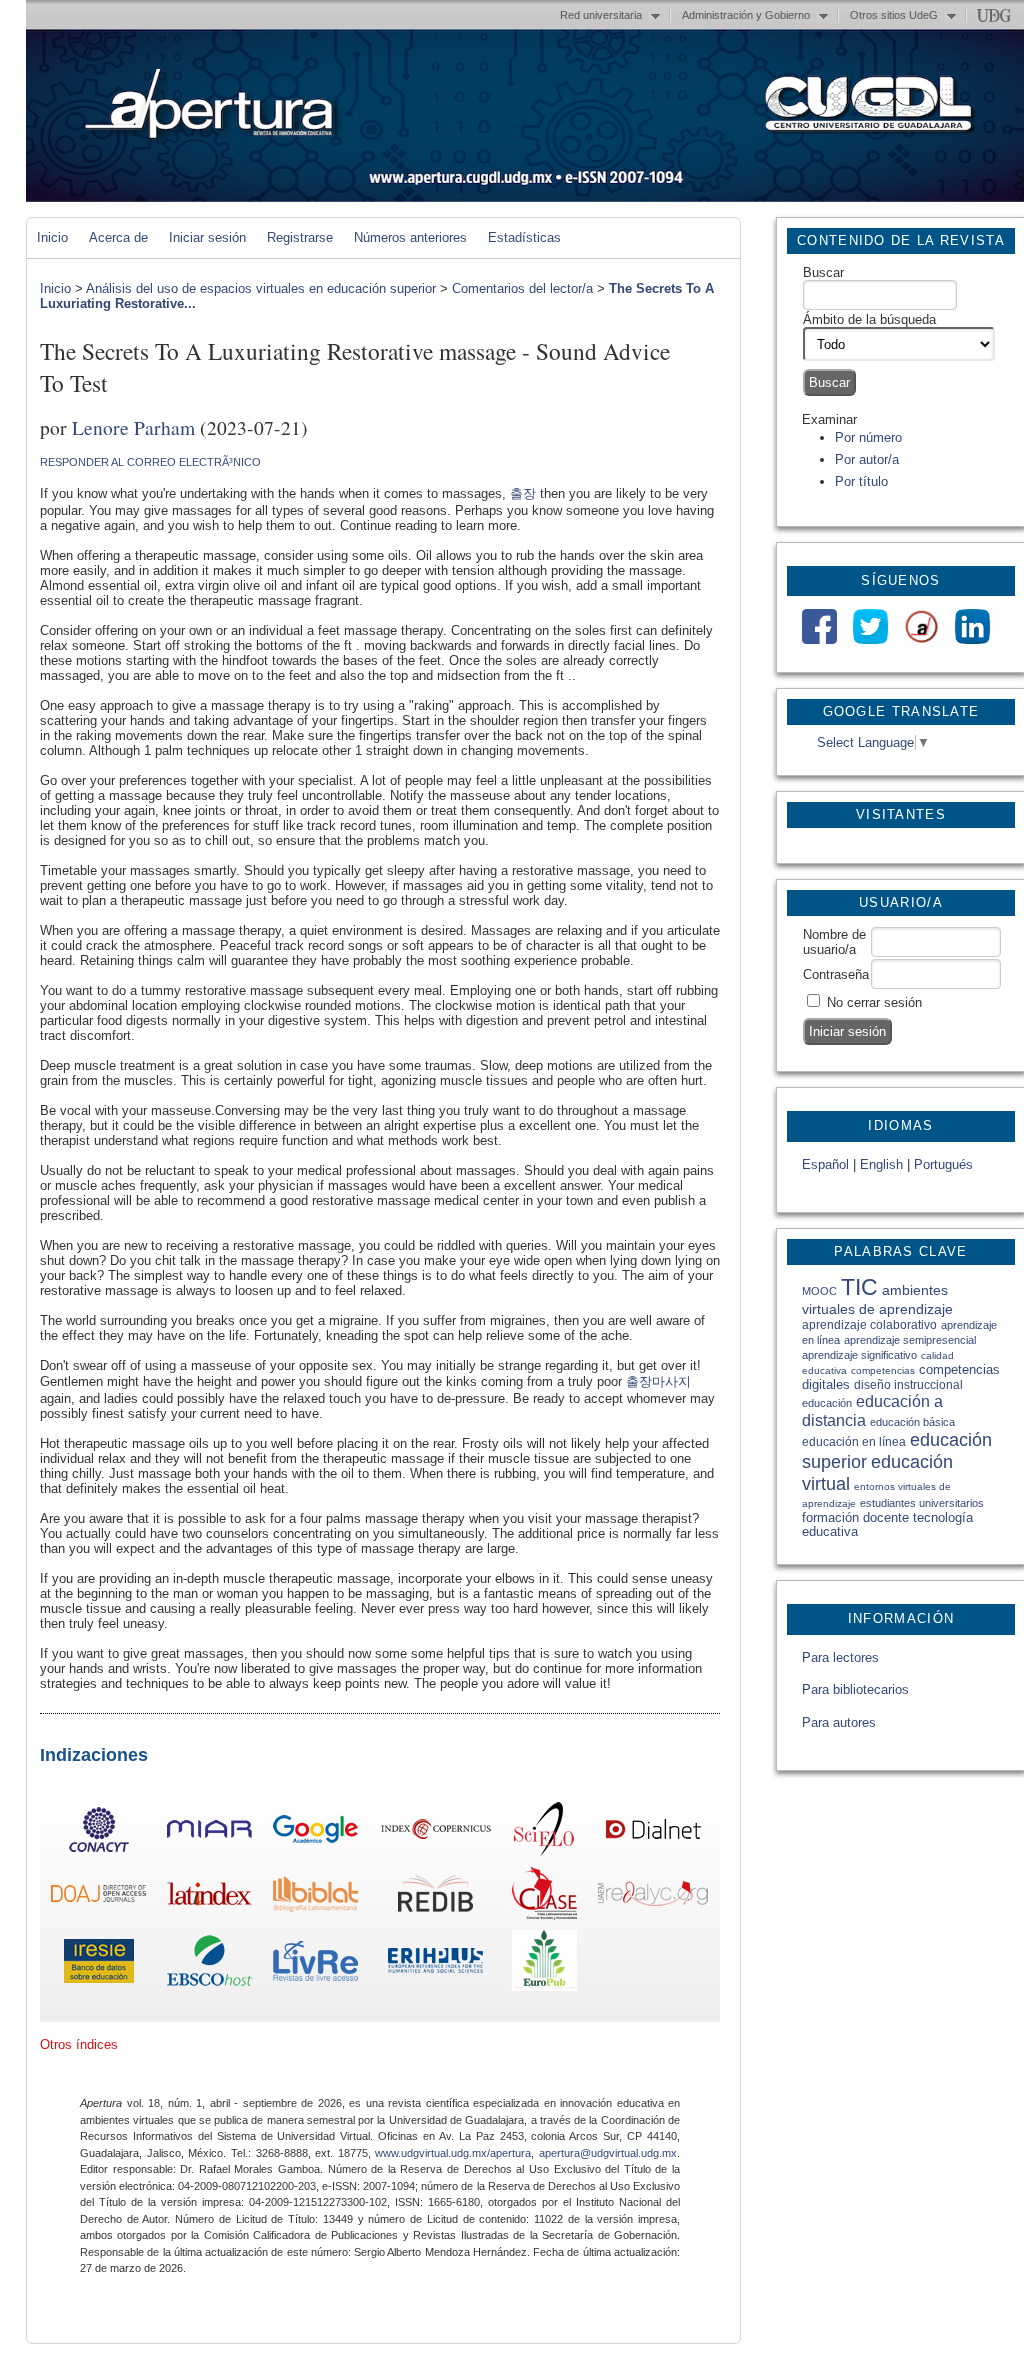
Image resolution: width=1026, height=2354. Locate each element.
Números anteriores (410, 237)
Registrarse (300, 237)
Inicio (52, 237)
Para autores (839, 1722)
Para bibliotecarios (855, 1689)
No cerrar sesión (874, 1002)
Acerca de (118, 237)
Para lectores (840, 1657)
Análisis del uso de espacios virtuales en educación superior (261, 288)
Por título (861, 481)
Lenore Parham (133, 427)
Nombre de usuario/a (834, 942)
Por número (868, 437)
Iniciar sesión (207, 237)
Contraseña (836, 974)
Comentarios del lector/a (522, 288)
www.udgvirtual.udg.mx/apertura (453, 2153)
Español (825, 1164)
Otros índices (79, 2044)
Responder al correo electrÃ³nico (150, 462)
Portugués (943, 1164)
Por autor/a (867, 459)
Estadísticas (524, 237)
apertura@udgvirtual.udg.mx (608, 2153)
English (881, 1164)
